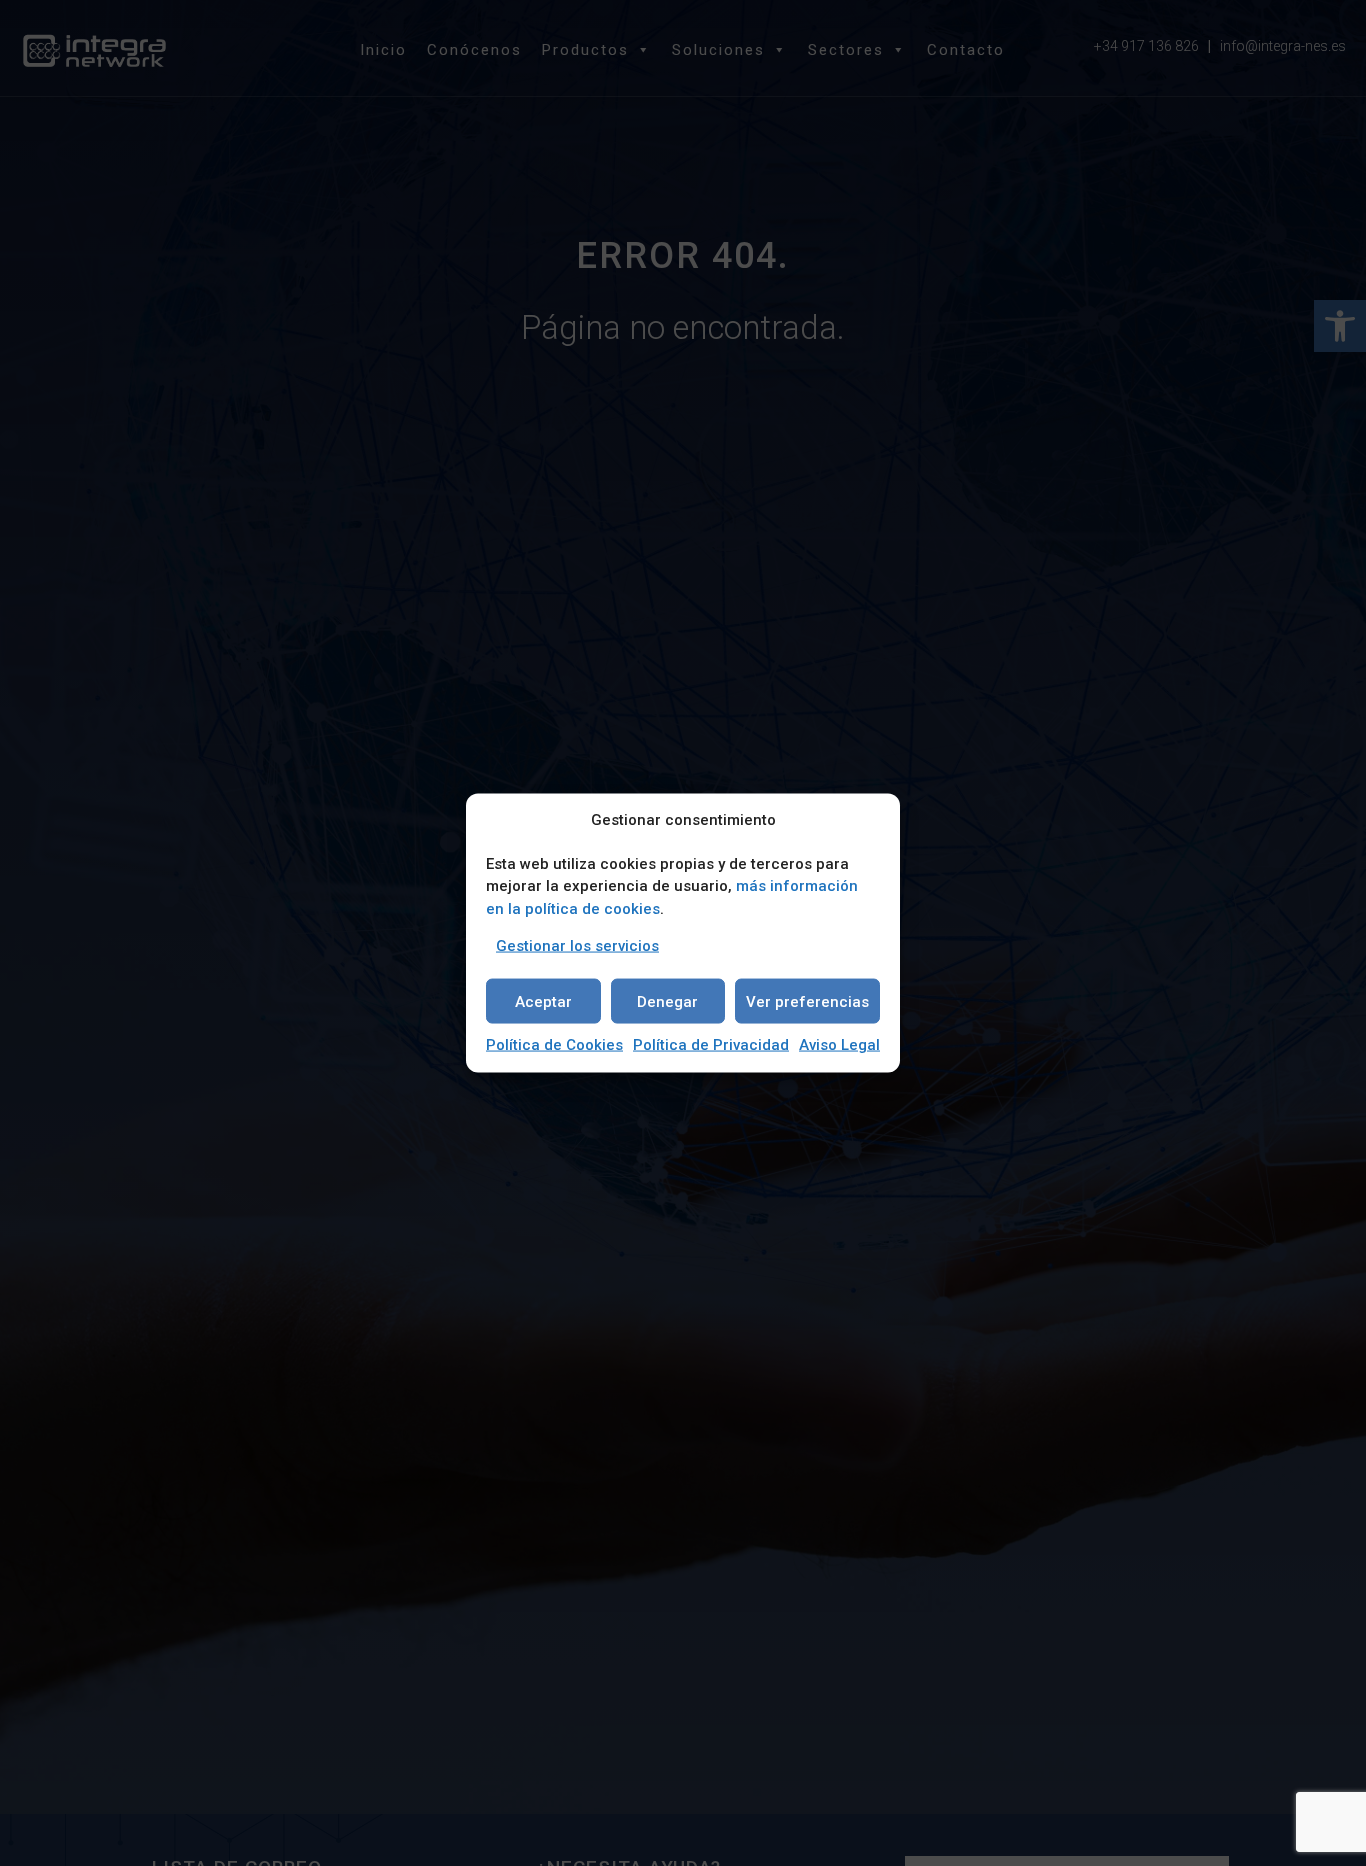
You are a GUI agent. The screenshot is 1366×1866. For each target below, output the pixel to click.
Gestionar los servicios (577, 946)
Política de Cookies (554, 1045)
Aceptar (543, 1001)
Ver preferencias (807, 1001)
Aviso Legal (839, 1045)
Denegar (667, 1001)
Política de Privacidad (711, 1045)
